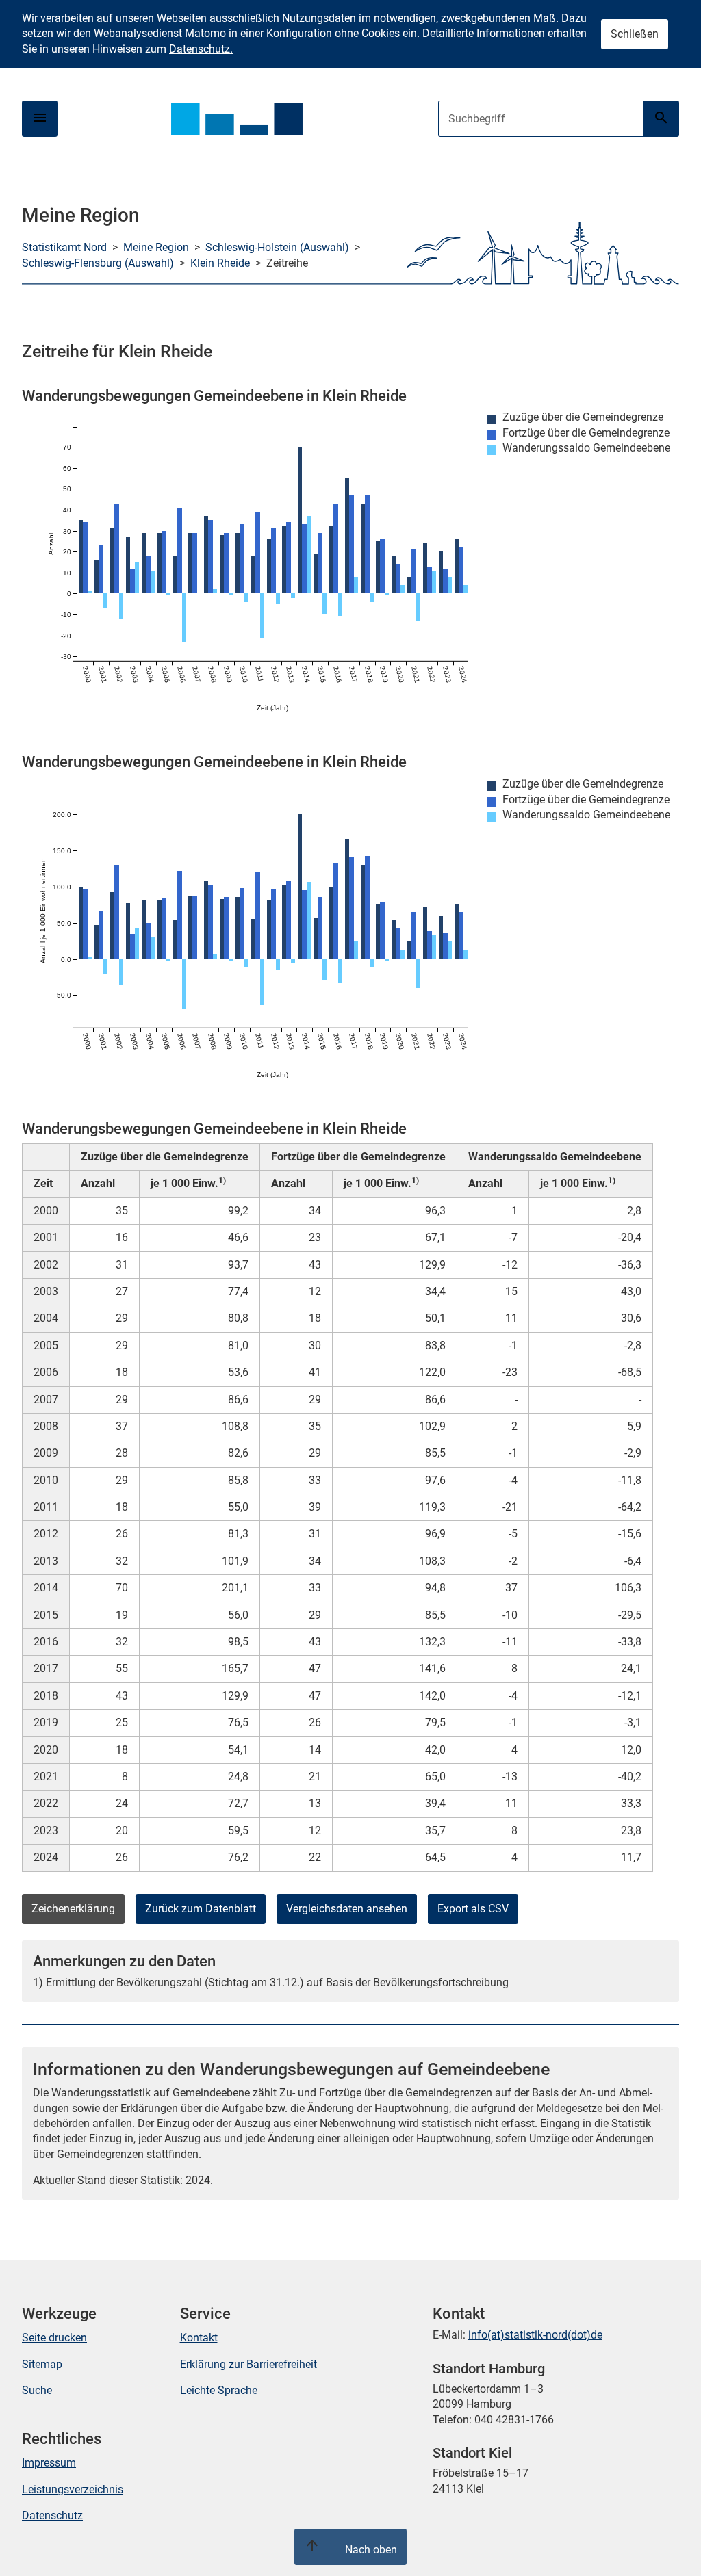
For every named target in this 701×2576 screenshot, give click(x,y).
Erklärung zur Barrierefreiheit (248, 2364)
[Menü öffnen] (40, 119)
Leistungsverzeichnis (73, 2489)
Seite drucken (54, 2338)
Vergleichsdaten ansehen (347, 1909)
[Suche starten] (661, 119)
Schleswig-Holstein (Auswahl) (277, 247)
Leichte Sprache (219, 2390)
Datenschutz (52, 2515)
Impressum (49, 2463)
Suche (37, 2390)
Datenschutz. (201, 49)
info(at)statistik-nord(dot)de (535, 2335)
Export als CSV (473, 1909)
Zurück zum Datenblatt (201, 1909)
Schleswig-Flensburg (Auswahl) (98, 263)
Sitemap (42, 2364)
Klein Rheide (220, 263)
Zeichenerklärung (73, 1909)
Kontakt (199, 2338)
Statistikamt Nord (64, 247)
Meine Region (156, 247)
